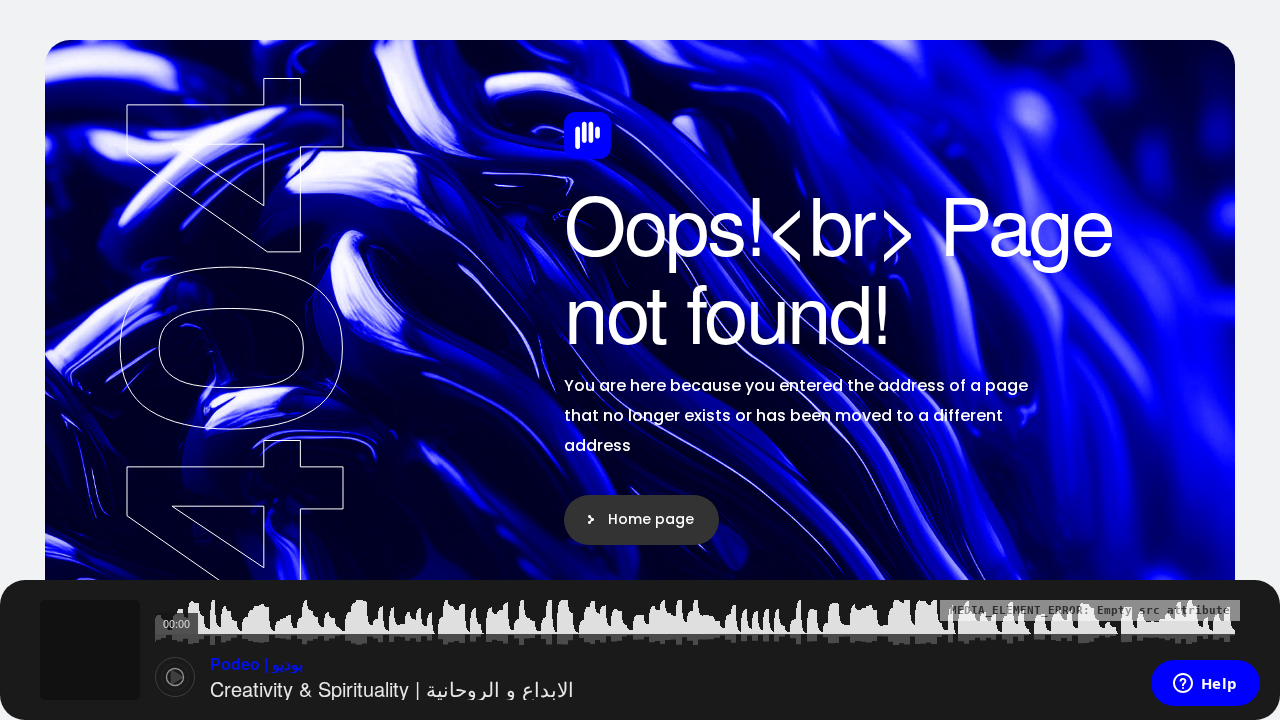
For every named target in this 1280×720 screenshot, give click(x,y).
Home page (651, 519)
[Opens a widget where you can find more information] (1205, 685)
